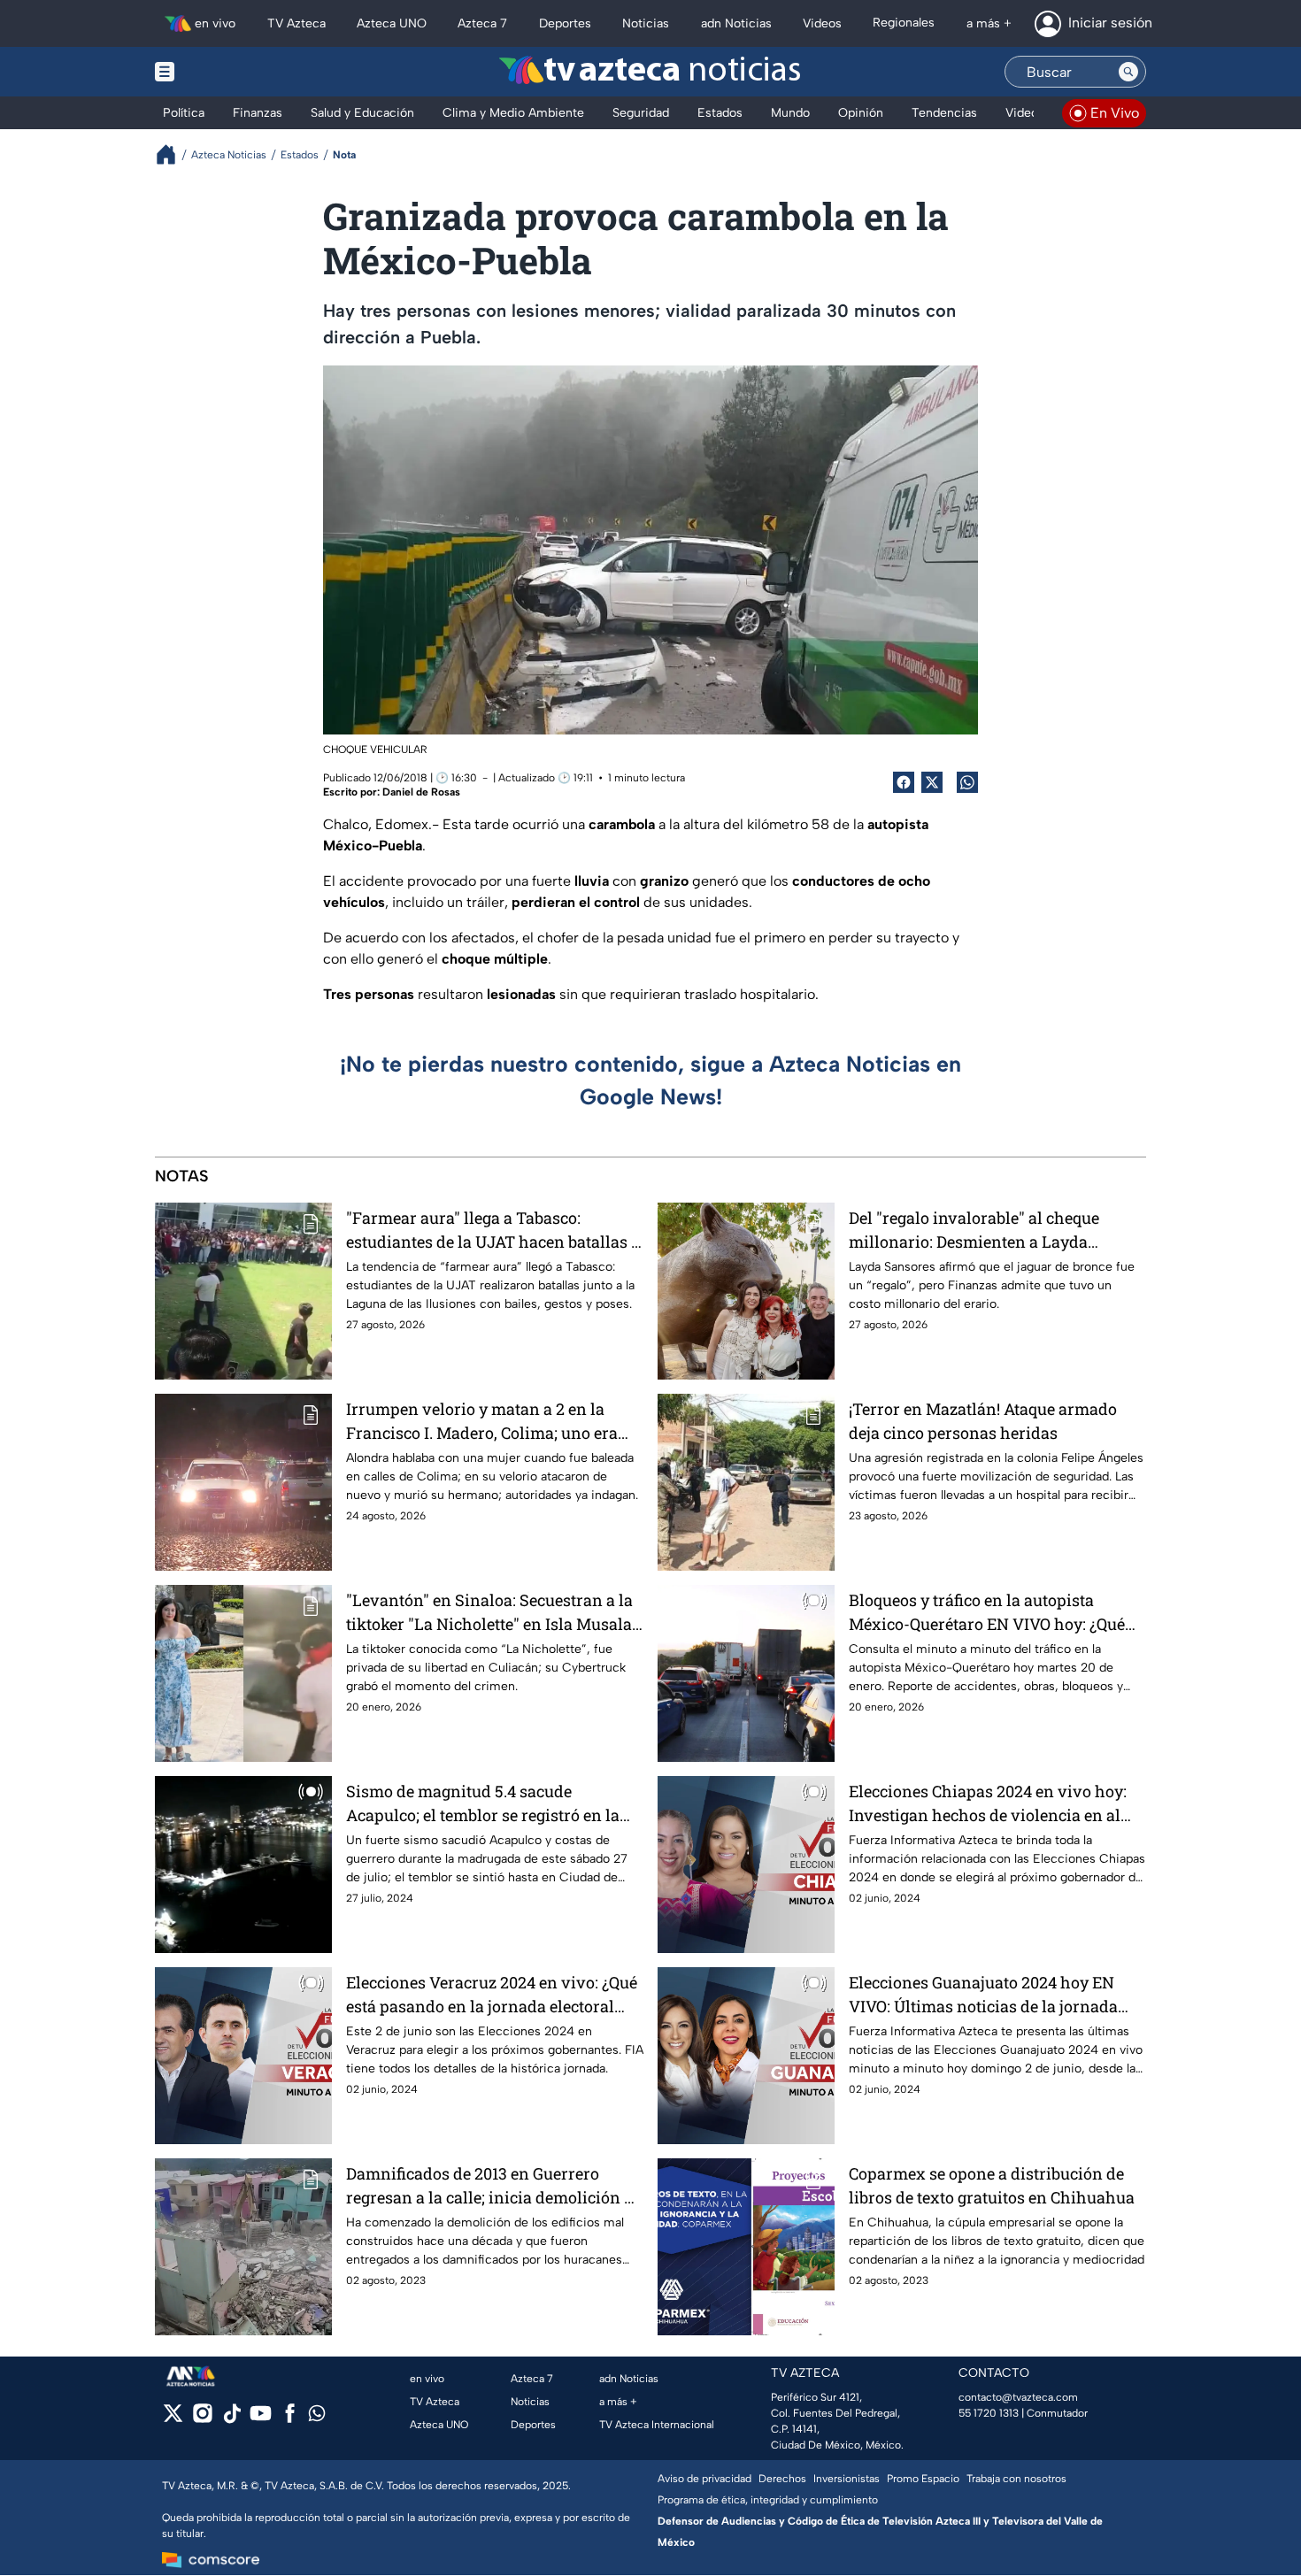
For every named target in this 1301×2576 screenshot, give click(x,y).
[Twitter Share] (932, 782)
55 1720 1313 (989, 2413)
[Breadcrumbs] (173, 154)
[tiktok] (231, 2419)
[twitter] (173, 2419)
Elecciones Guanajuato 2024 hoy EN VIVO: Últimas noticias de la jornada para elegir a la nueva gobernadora (983, 1995)
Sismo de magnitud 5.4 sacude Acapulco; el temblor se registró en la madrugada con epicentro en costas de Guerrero (489, 1804)
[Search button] (1128, 72)
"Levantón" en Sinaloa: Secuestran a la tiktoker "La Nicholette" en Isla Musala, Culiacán (491, 1613)
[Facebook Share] (904, 782)
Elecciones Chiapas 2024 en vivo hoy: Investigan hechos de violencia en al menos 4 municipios (988, 1804)
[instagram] (202, 2419)
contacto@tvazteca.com (1018, 2397)
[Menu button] (226, 72)
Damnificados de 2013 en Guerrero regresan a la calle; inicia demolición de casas (494, 2186)
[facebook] (290, 2419)
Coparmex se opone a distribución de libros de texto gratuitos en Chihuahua (992, 2185)
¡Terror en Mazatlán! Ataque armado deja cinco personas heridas (983, 1421)
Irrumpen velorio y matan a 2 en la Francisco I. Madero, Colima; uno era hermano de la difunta (482, 1422)
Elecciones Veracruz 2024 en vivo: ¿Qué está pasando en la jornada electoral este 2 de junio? (492, 1995)
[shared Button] (967, 782)
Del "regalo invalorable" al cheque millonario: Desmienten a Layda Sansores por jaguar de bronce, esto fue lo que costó (993, 1230)
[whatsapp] (317, 2417)
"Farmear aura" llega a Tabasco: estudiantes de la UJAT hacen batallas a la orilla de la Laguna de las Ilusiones (493, 1230)
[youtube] (261, 2419)
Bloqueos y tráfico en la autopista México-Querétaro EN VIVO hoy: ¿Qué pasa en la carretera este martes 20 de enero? (988, 1613)
